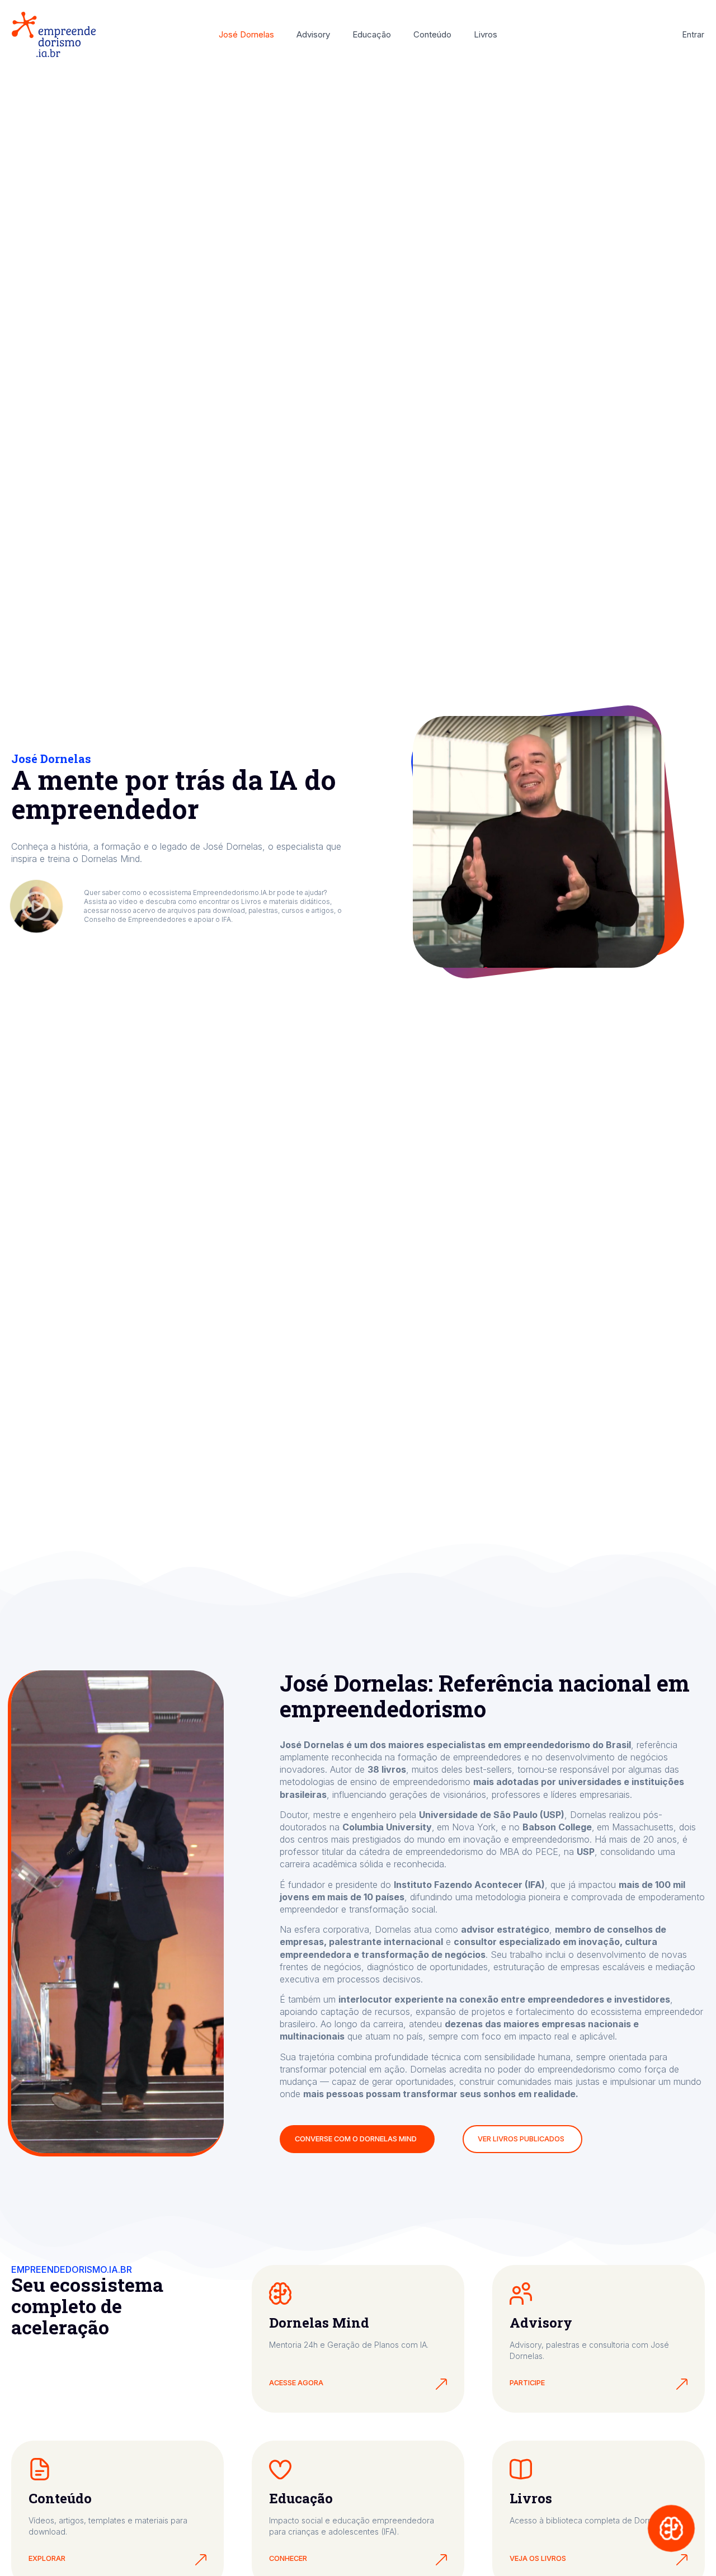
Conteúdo (432, 34)
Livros (486, 34)
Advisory (313, 34)
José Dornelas (246, 34)
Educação (372, 34)
